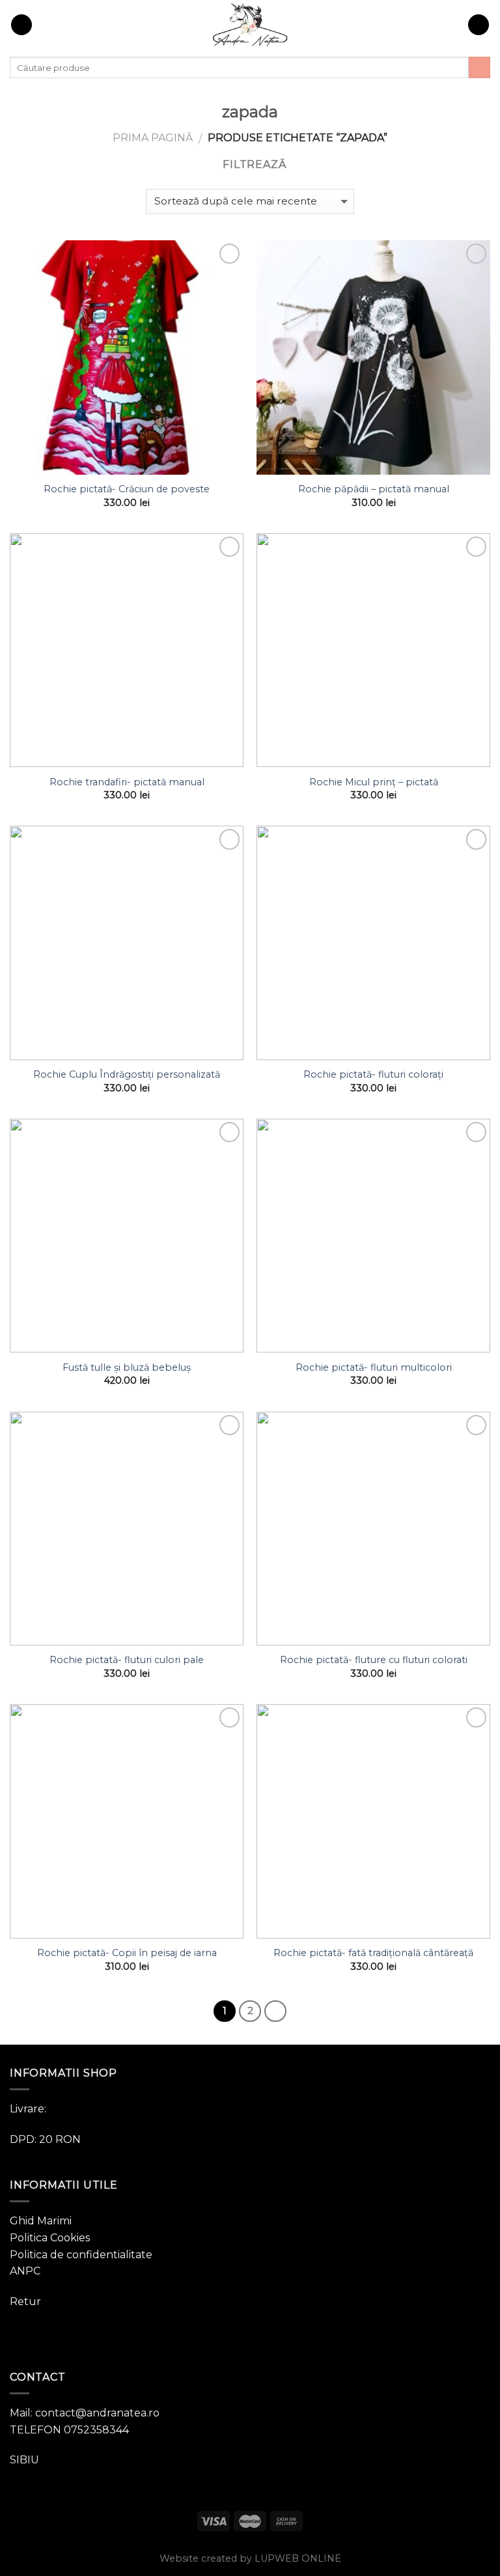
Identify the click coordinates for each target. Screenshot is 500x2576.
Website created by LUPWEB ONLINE (250, 2558)
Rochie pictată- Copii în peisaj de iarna (127, 1953)
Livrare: (28, 2109)
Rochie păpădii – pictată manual (374, 489)
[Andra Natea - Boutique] (250, 25)
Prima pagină (153, 138)
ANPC (25, 2271)
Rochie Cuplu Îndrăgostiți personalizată (127, 1074)
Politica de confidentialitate (81, 2255)
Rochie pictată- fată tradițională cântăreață (373, 1953)
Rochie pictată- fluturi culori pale (127, 1660)
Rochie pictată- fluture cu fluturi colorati (374, 1660)
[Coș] (479, 25)
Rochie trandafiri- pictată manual (127, 782)
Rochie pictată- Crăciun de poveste (127, 489)
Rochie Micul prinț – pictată (374, 782)
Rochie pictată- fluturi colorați (373, 1074)
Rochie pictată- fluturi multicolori (374, 1367)
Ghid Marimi (41, 2221)
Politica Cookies (50, 2238)
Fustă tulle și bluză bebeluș (127, 1367)
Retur (25, 2302)
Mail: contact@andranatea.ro (85, 2413)
